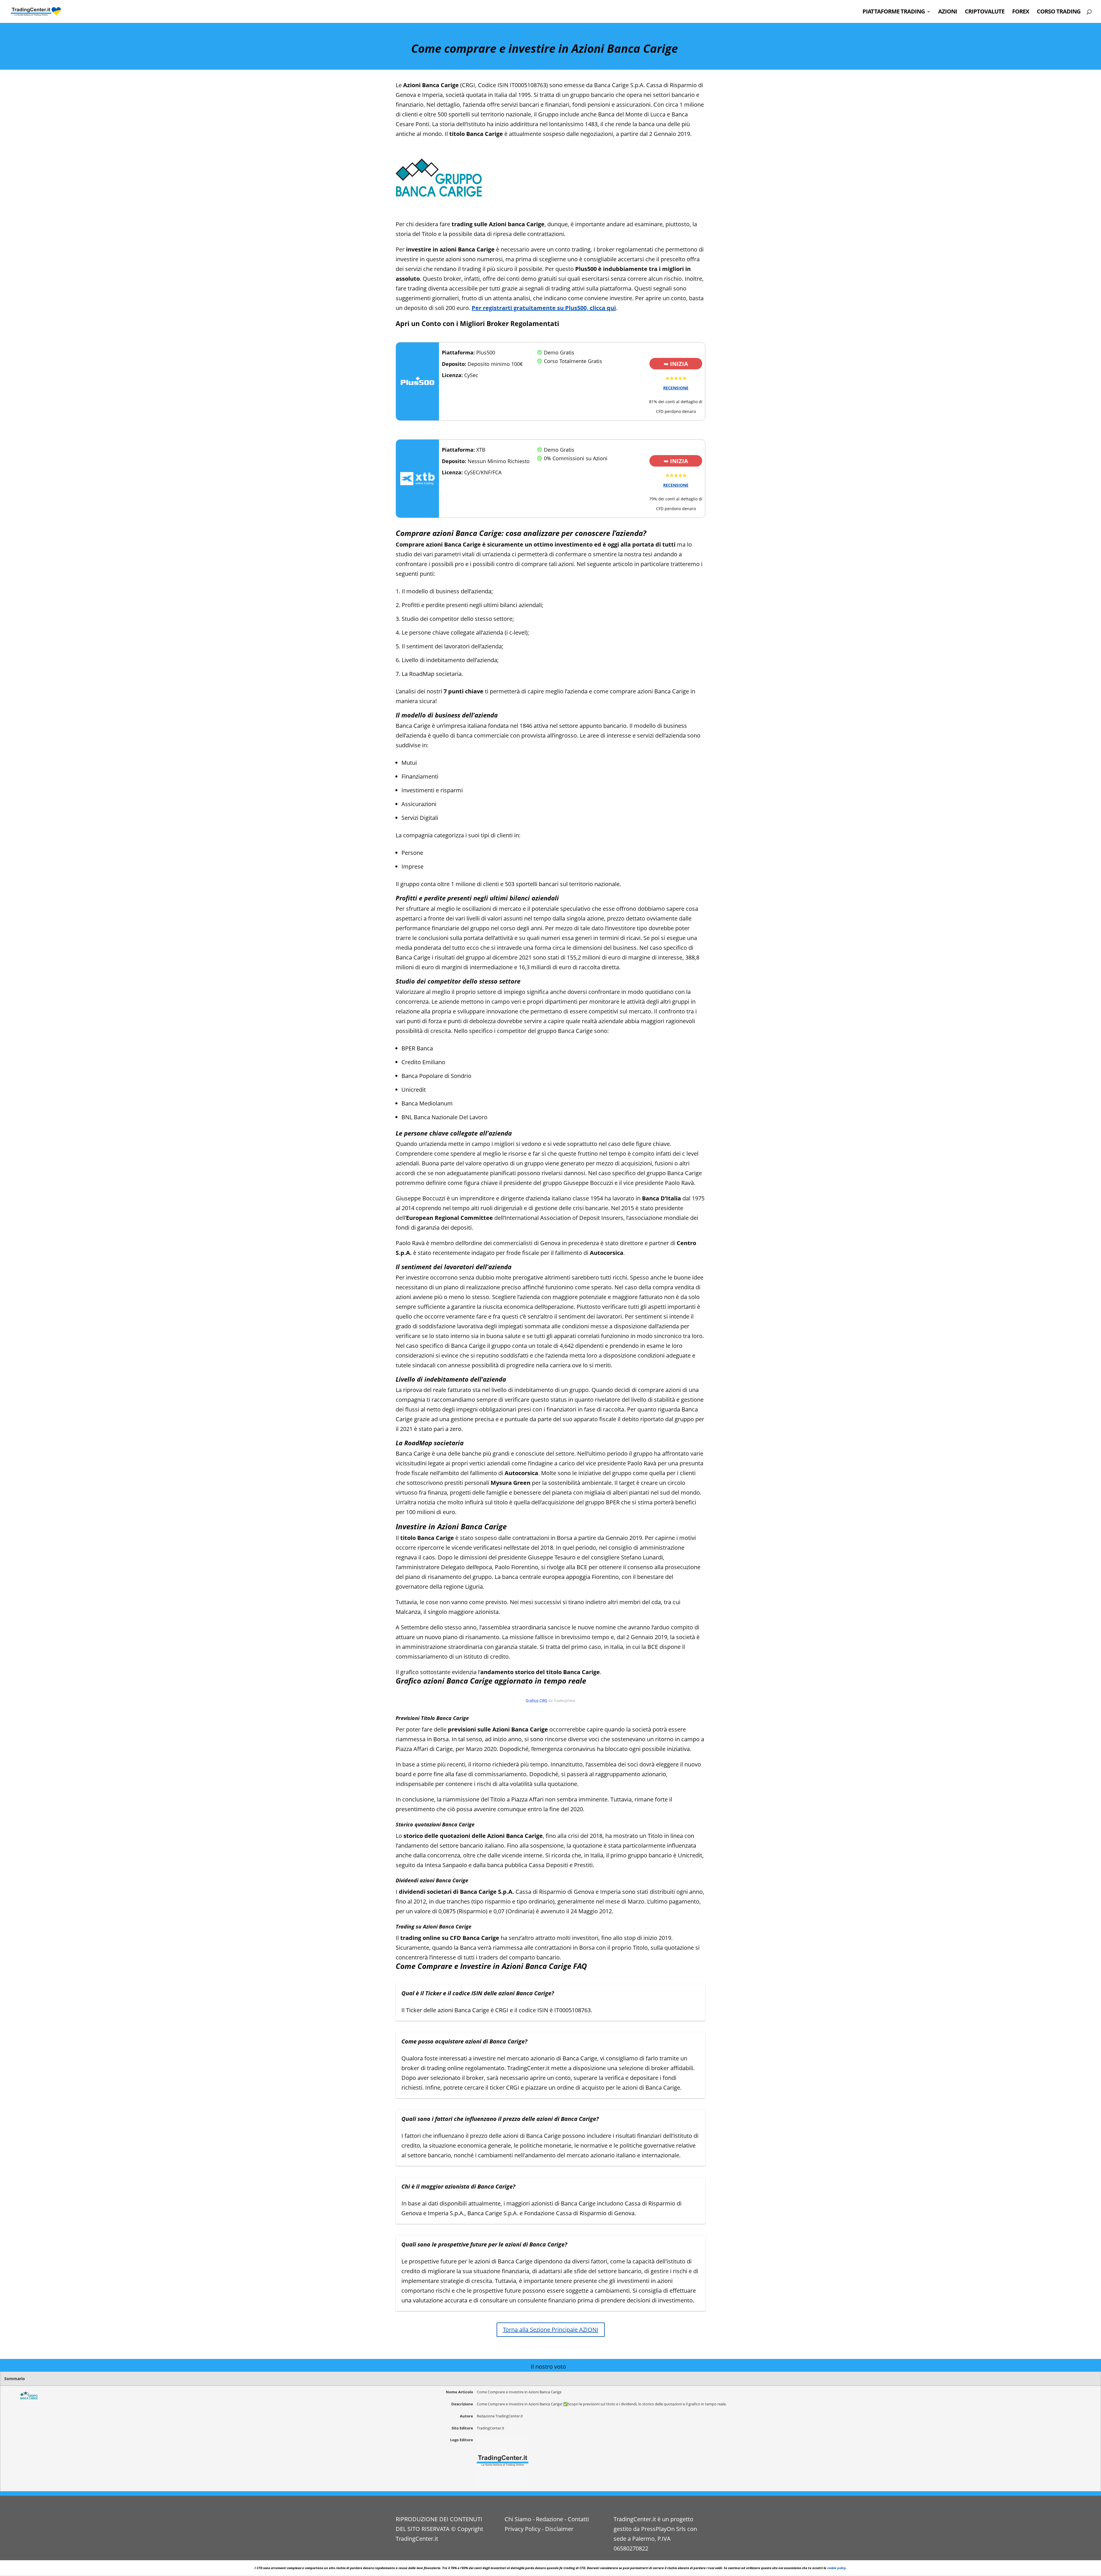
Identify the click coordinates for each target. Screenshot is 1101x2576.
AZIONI (948, 12)
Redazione (549, 2519)
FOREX (1021, 12)
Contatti (578, 2519)
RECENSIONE (676, 388)
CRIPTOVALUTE (985, 12)
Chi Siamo (518, 2519)
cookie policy (837, 2568)
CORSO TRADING (1059, 12)
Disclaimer (559, 2529)
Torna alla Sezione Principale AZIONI (551, 2330)
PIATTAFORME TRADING (894, 12)
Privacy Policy (523, 2529)
